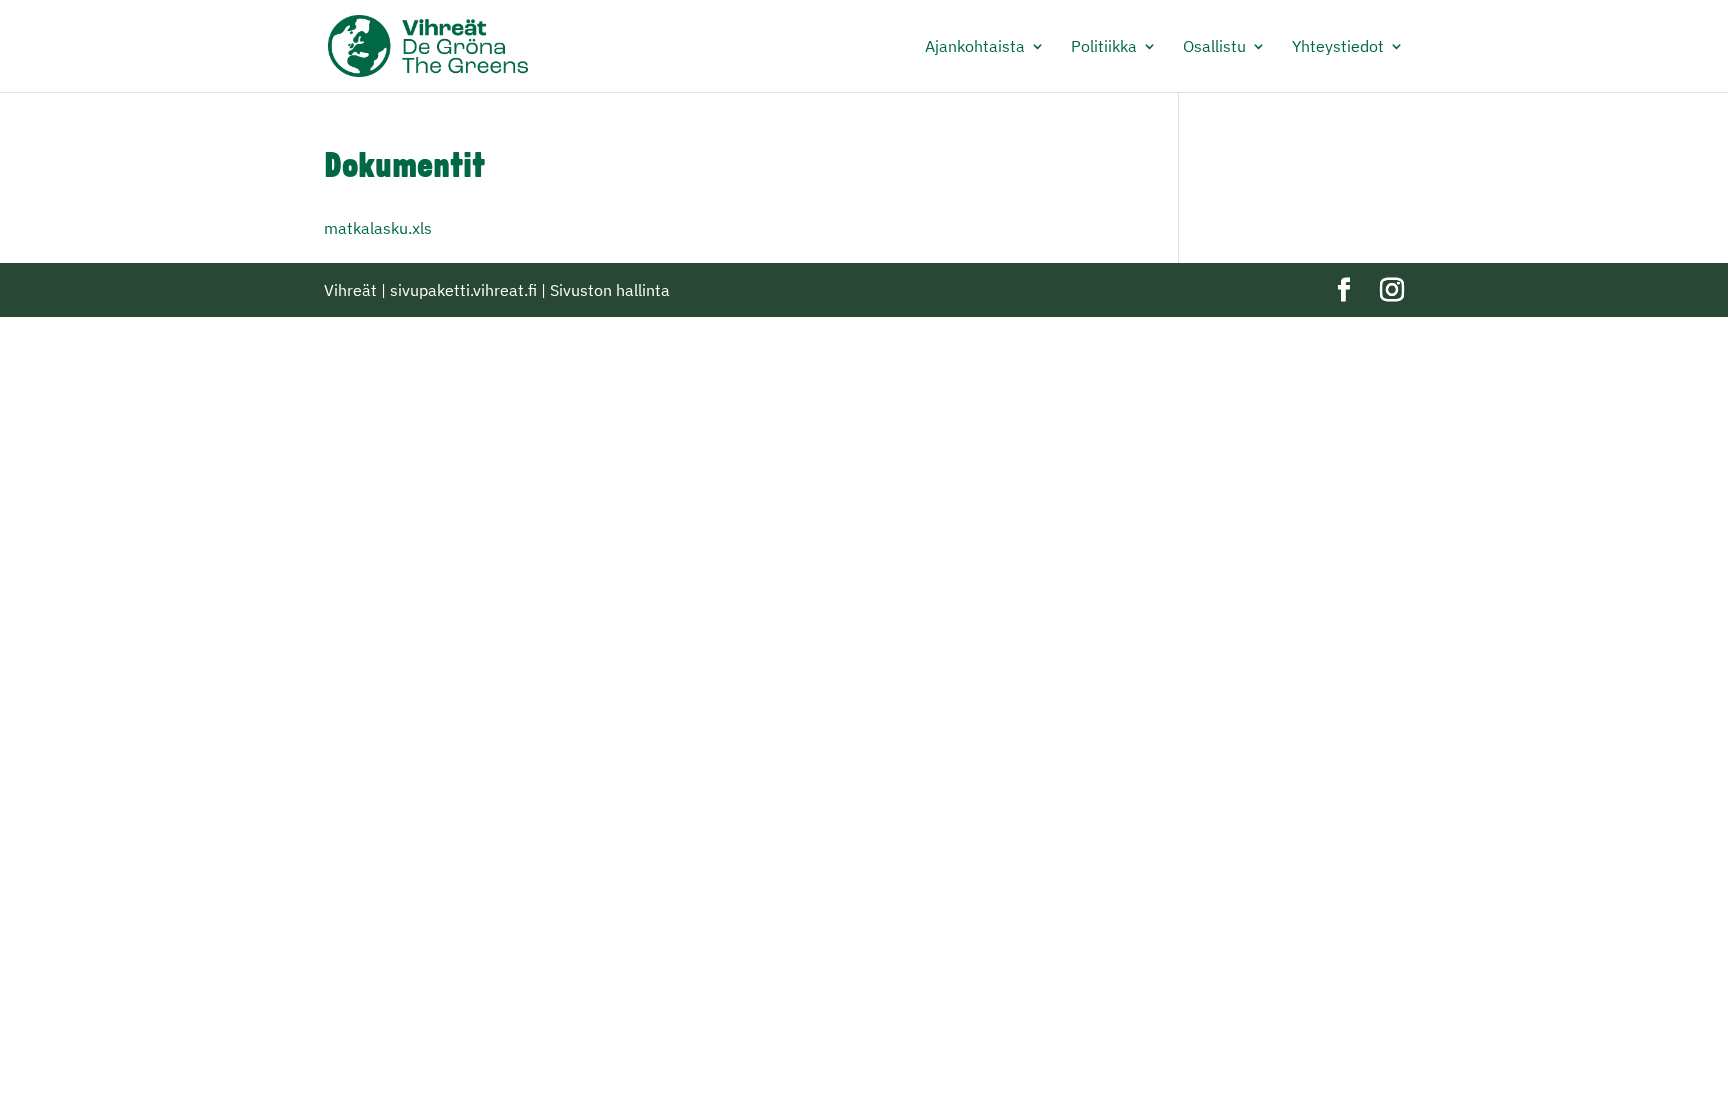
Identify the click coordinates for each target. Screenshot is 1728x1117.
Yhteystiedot (1338, 47)
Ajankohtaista (975, 47)
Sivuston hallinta (610, 290)
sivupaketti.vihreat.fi (463, 290)
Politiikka (1104, 47)
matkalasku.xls (378, 228)
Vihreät (350, 290)
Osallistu (1214, 47)
